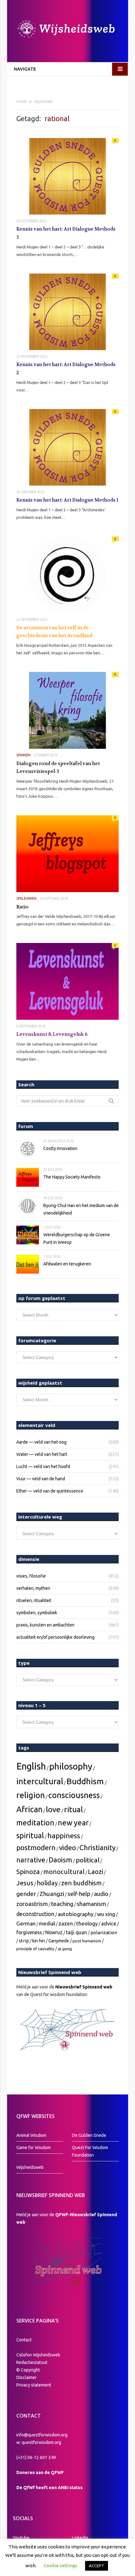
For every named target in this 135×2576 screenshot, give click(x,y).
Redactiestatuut (32, 2362)
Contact (24, 2340)
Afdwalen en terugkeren (67, 1264)
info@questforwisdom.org (42, 2435)
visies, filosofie (31, 1576)
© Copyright (28, 2370)
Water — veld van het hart (42, 1454)
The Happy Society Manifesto (72, 1177)
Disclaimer (27, 2377)
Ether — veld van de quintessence (50, 1491)
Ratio (22, 907)
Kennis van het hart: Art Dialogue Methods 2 (66, 369)
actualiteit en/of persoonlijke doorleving (55, 1637)
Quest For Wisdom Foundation (90, 2151)
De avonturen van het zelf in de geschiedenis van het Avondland (54, 632)
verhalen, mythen (33, 1588)
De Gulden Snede (89, 2135)
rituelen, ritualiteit (34, 1600)
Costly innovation (60, 1148)
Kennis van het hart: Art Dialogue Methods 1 (67, 500)
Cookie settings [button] (60, 2565)
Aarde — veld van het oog (41, 1442)
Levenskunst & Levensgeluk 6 (52, 1034)
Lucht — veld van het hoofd (43, 1466)
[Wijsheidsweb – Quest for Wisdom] (67, 30)
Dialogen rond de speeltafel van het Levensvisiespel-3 (58, 768)
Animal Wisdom (31, 2135)
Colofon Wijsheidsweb (38, 2355)
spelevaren (26, 898)
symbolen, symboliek (37, 1613)
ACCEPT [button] (97, 2566)
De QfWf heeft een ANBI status (49, 2488)
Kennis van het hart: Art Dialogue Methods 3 (66, 233)
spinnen (23, 755)
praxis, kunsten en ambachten (45, 1625)
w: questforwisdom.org (39, 2442)
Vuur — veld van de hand (41, 1479)
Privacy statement (34, 2385)
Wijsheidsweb (30, 2167)
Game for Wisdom (33, 2148)
